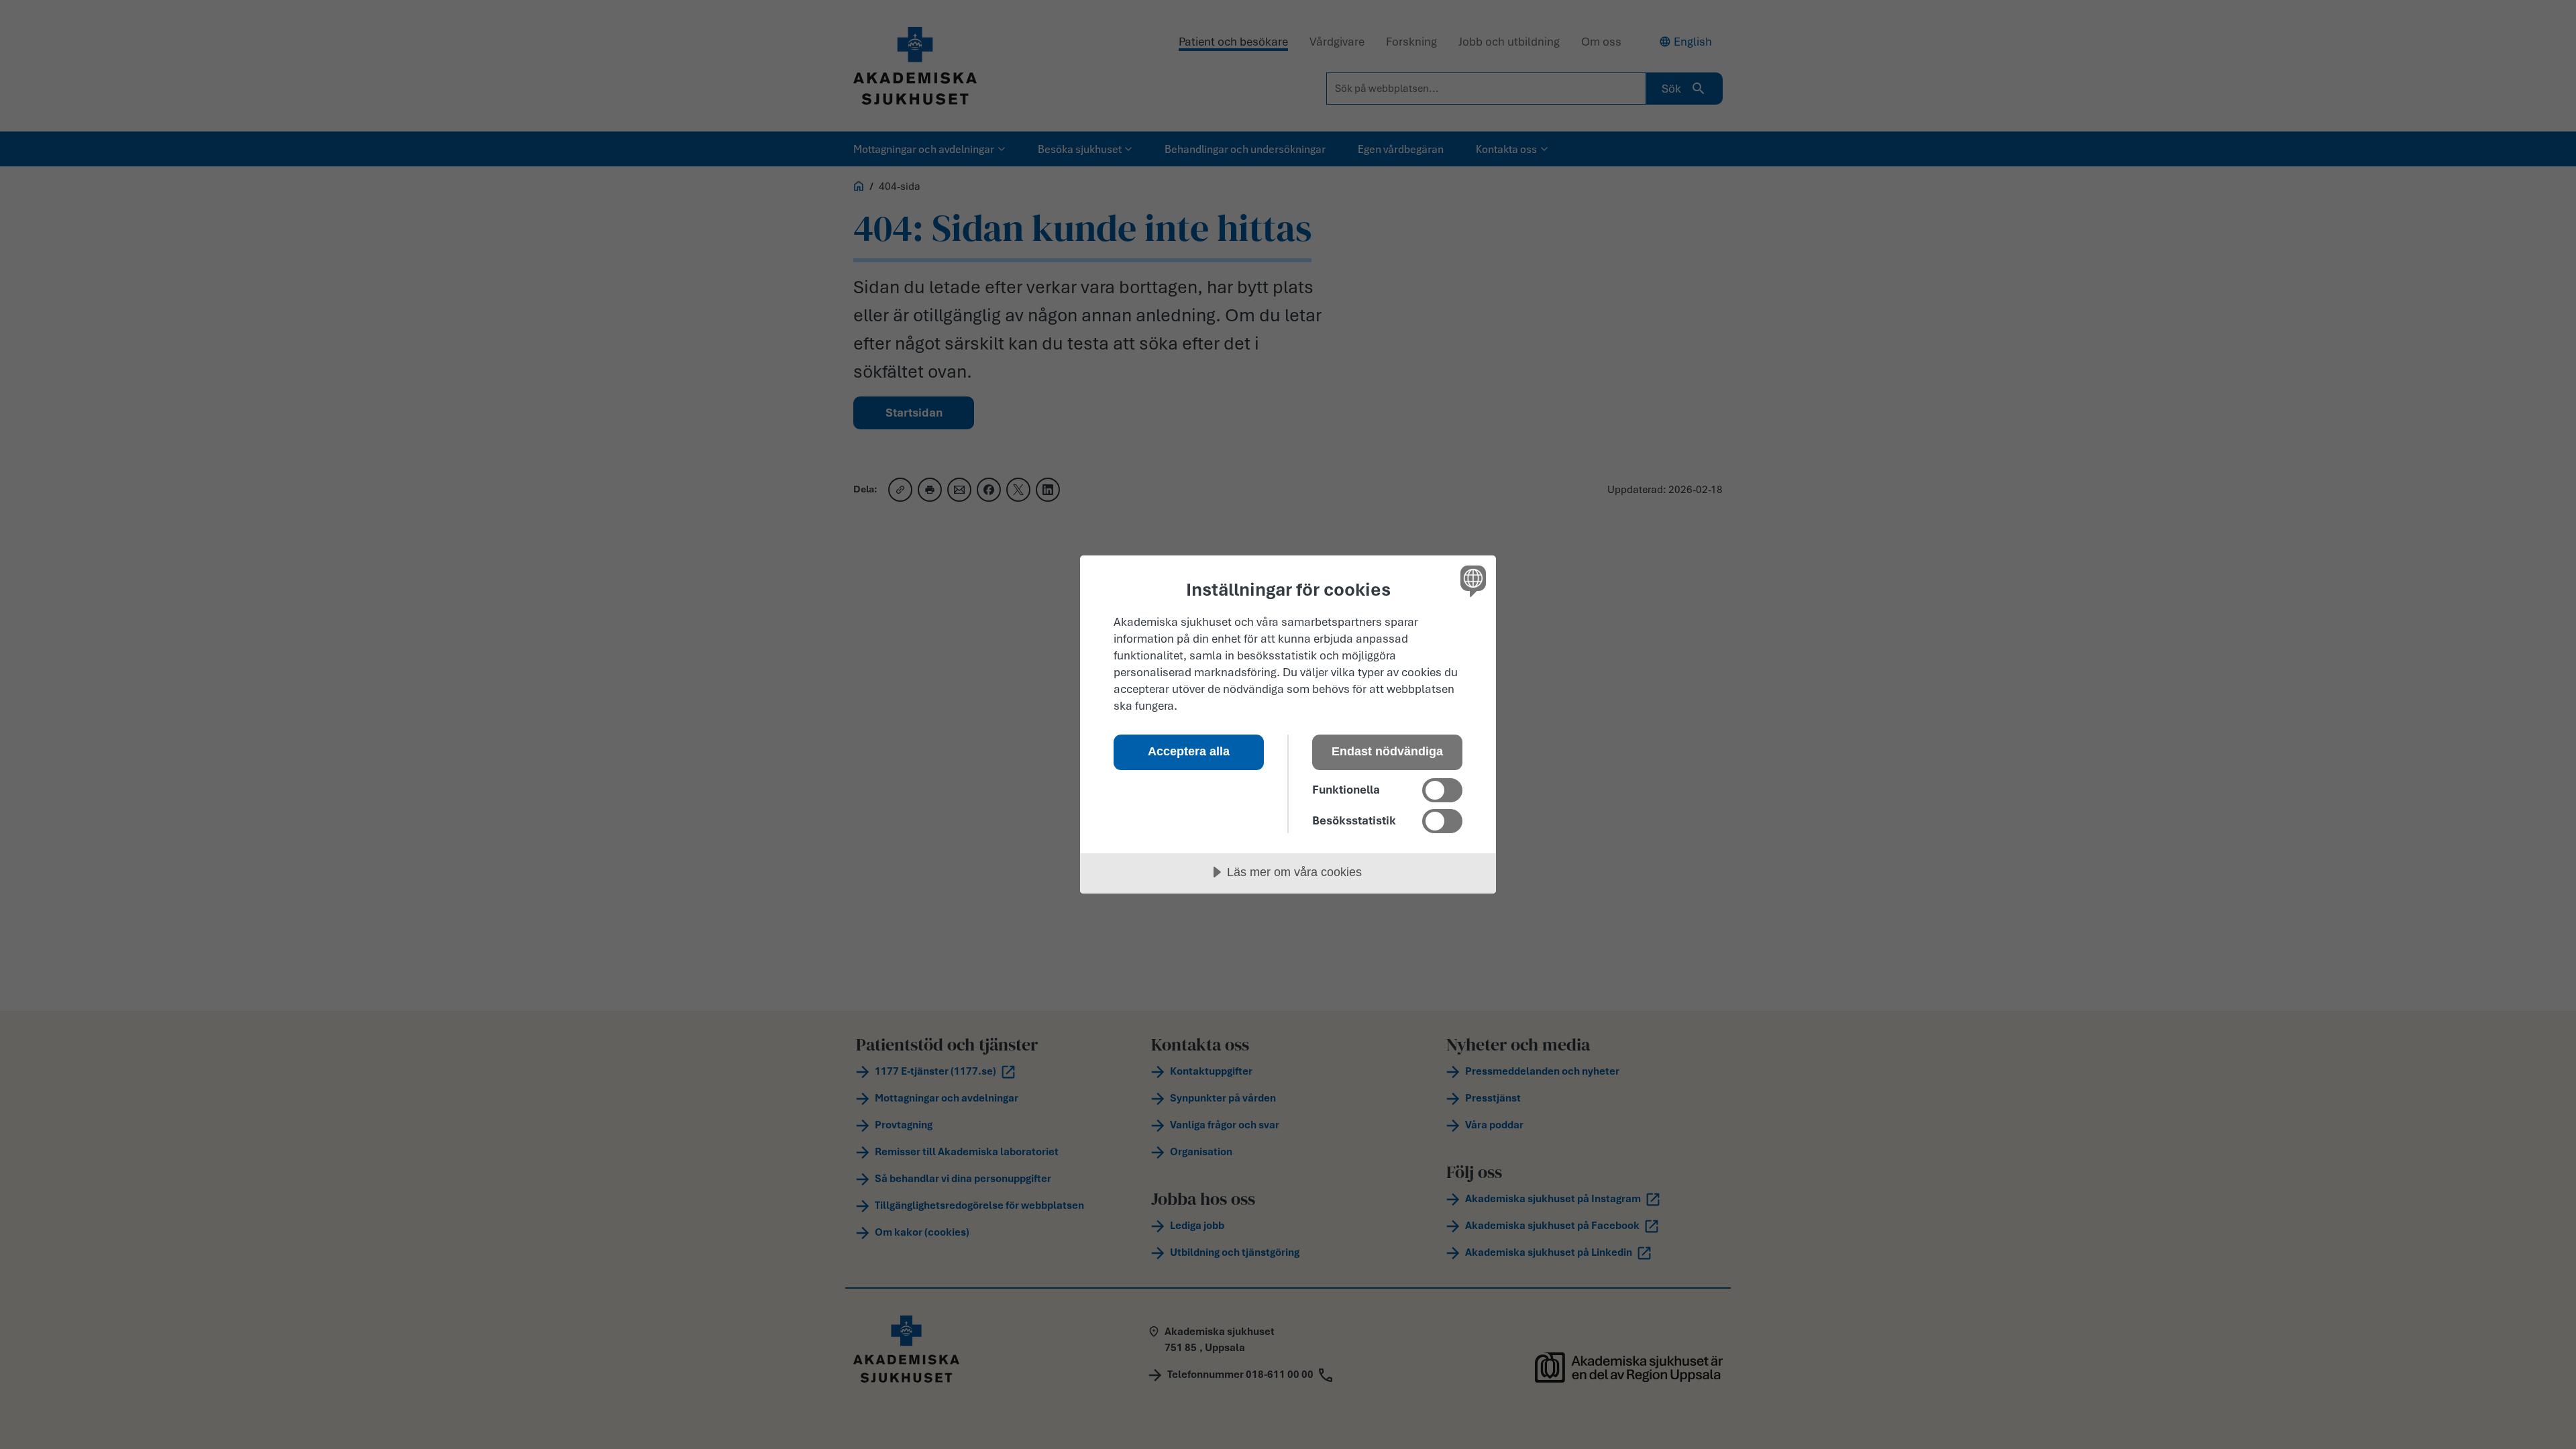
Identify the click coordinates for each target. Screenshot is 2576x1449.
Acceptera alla (1189, 751)
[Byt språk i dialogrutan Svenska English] (1471, 581)
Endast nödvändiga (1387, 751)
